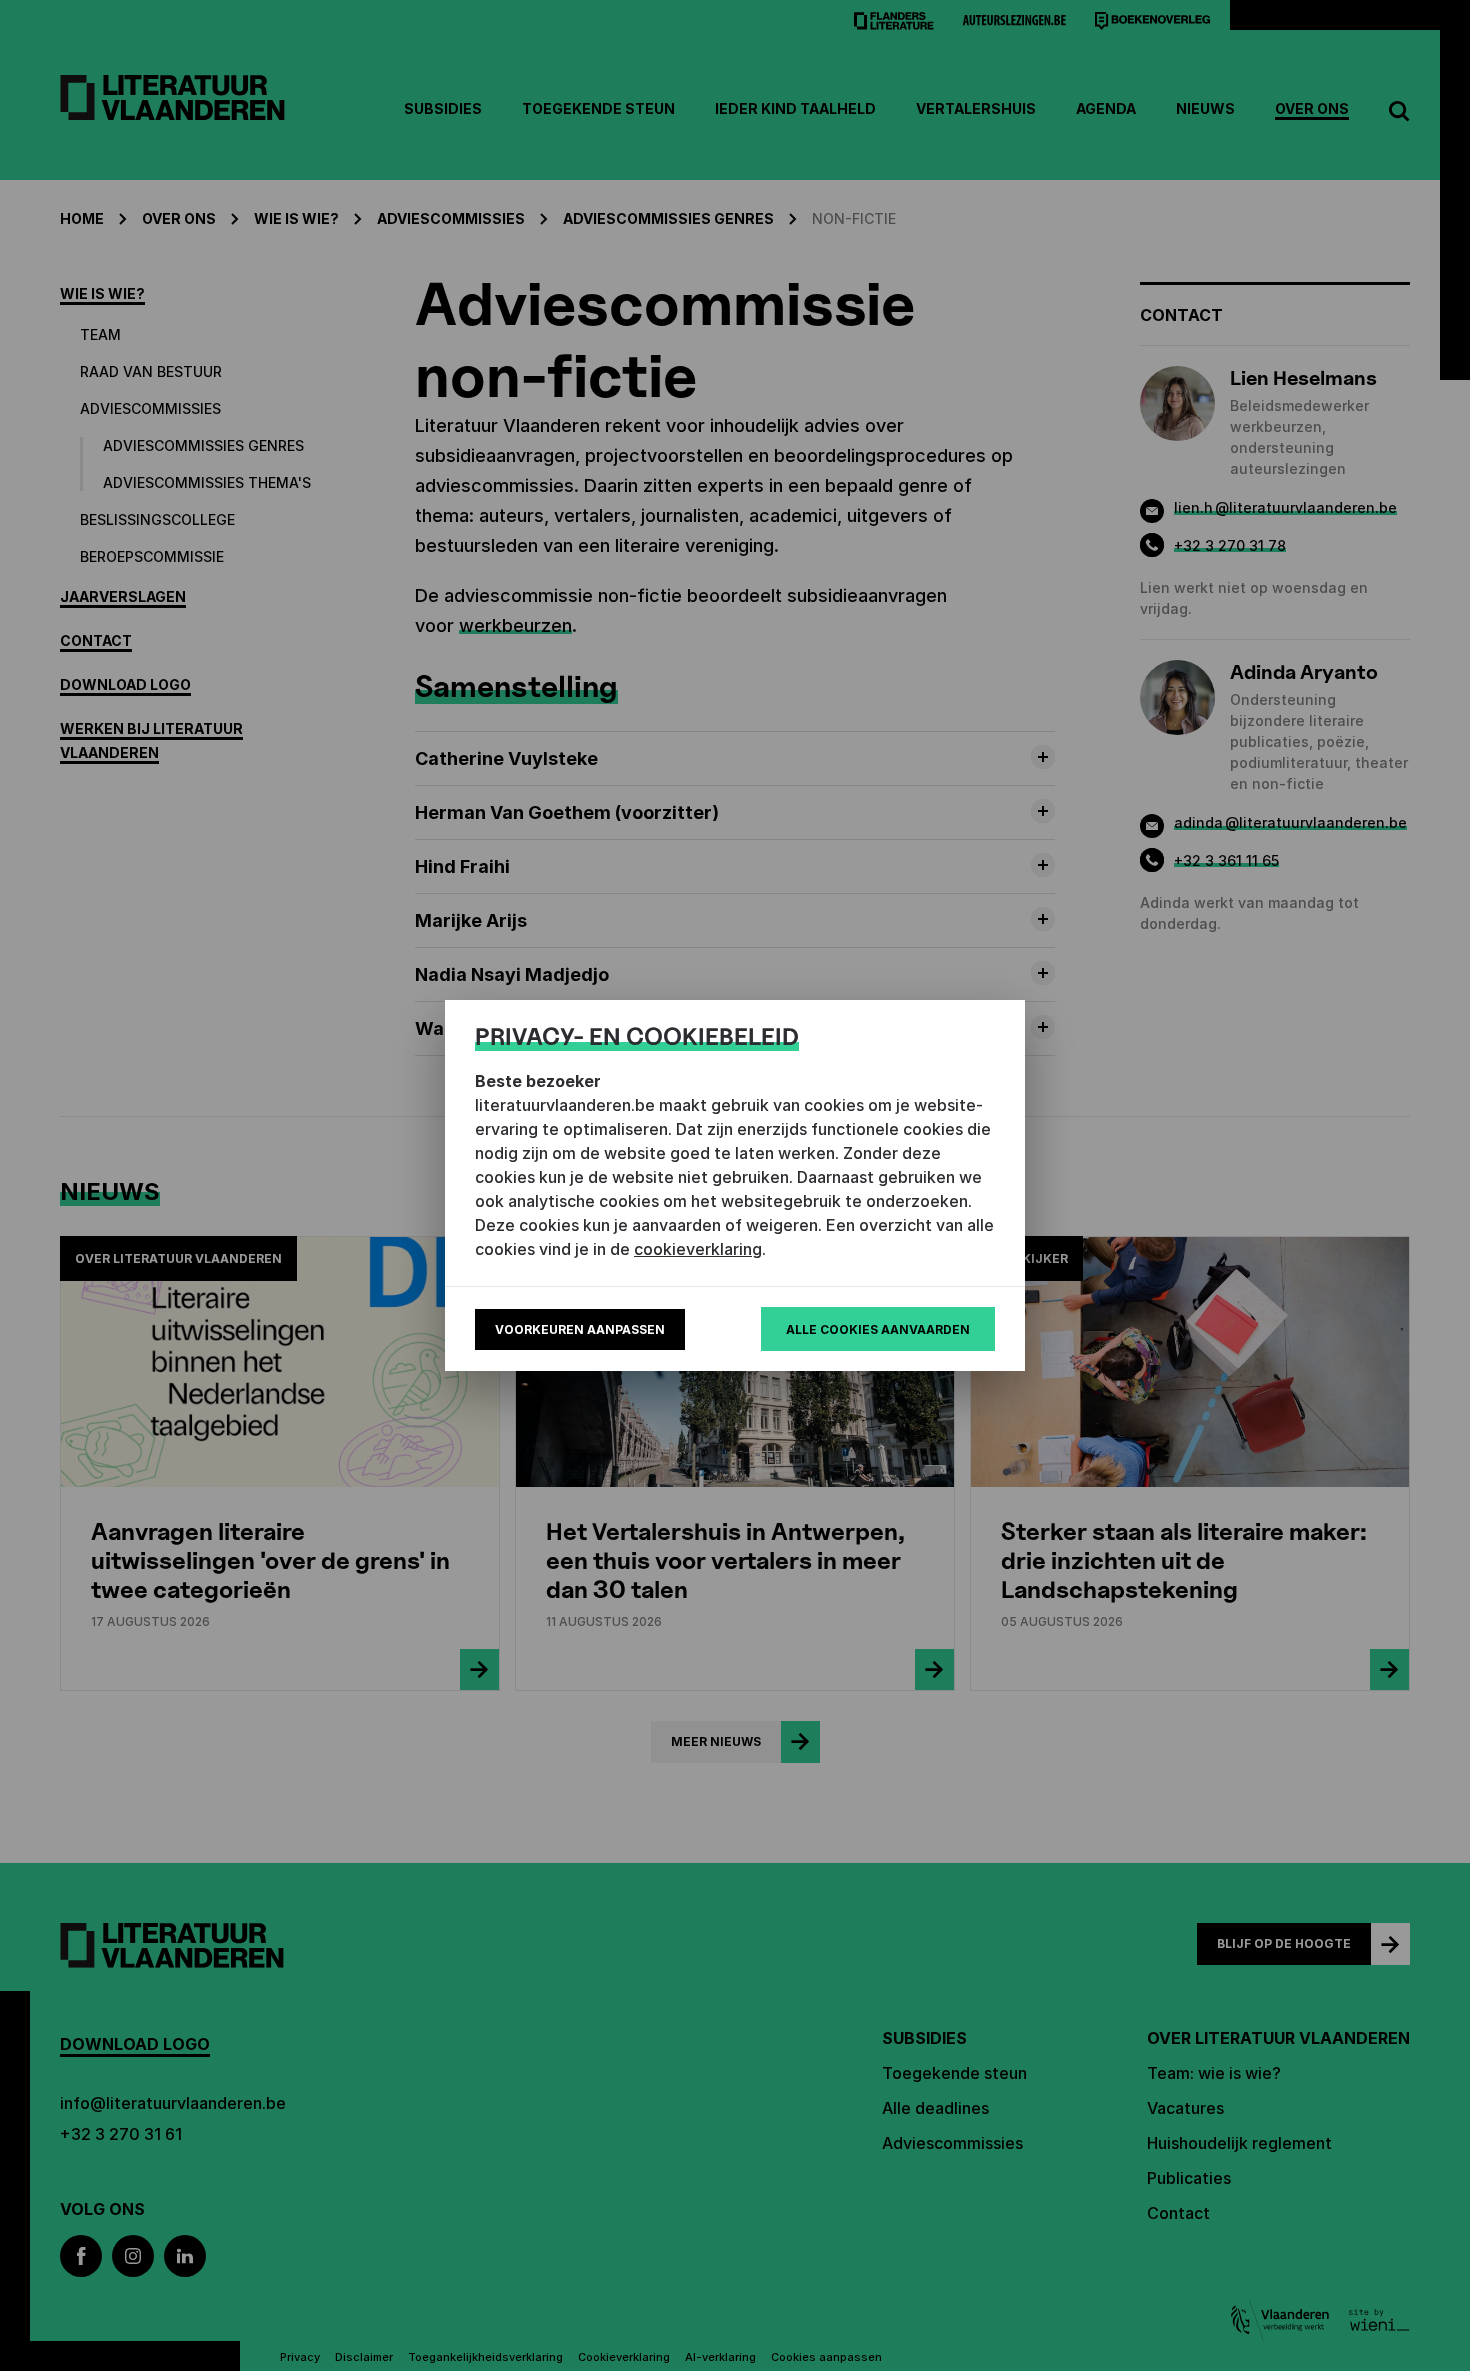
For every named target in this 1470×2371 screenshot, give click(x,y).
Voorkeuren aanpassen (580, 1329)
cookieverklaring (698, 1249)
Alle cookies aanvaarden (878, 1329)
